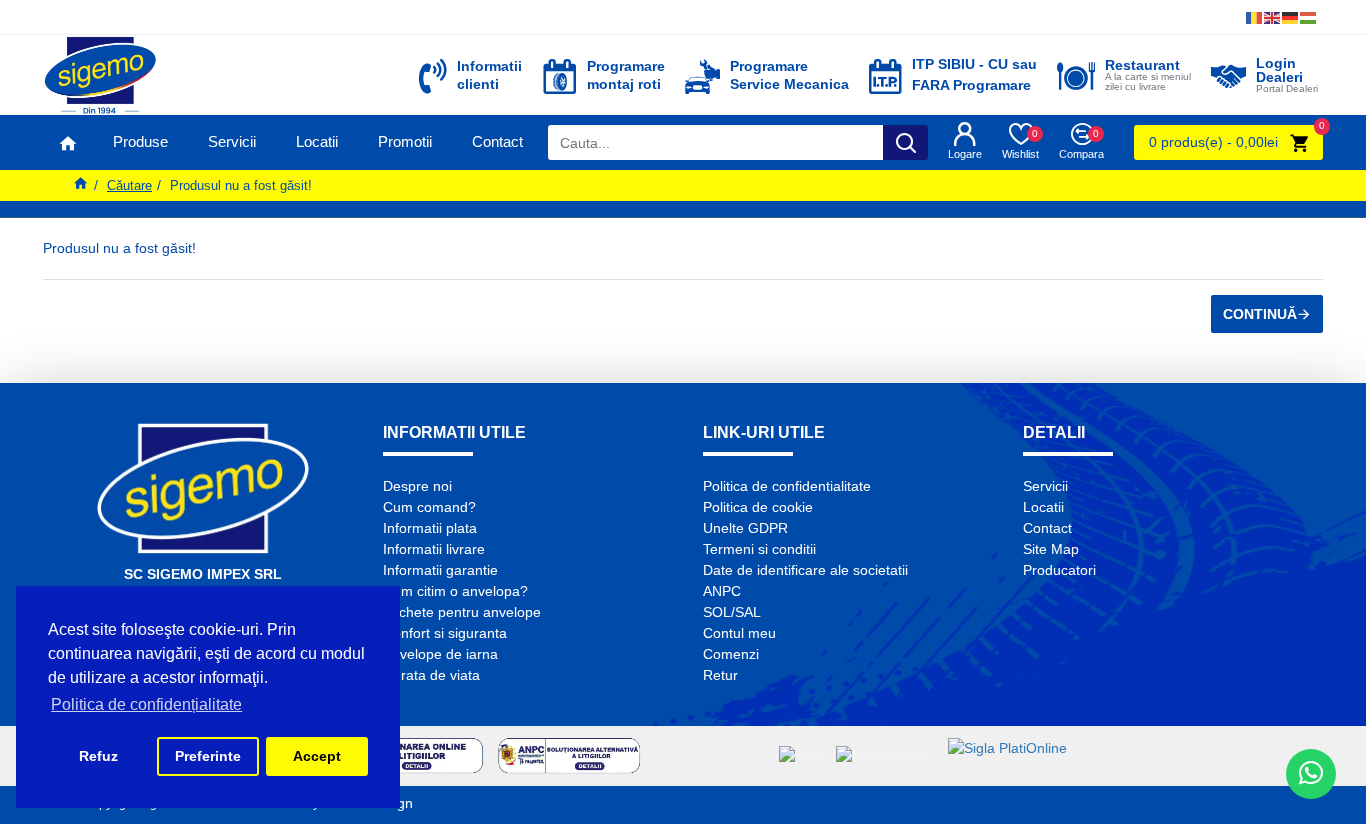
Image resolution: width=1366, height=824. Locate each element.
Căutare (129, 185)
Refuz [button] (98, 756)
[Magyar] (1309, 17)
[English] (1273, 17)
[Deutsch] (1291, 17)
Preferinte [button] (208, 756)
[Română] (1255, 17)
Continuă (1260, 314)
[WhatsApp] (1311, 774)
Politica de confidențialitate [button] (146, 704)
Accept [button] (317, 756)
